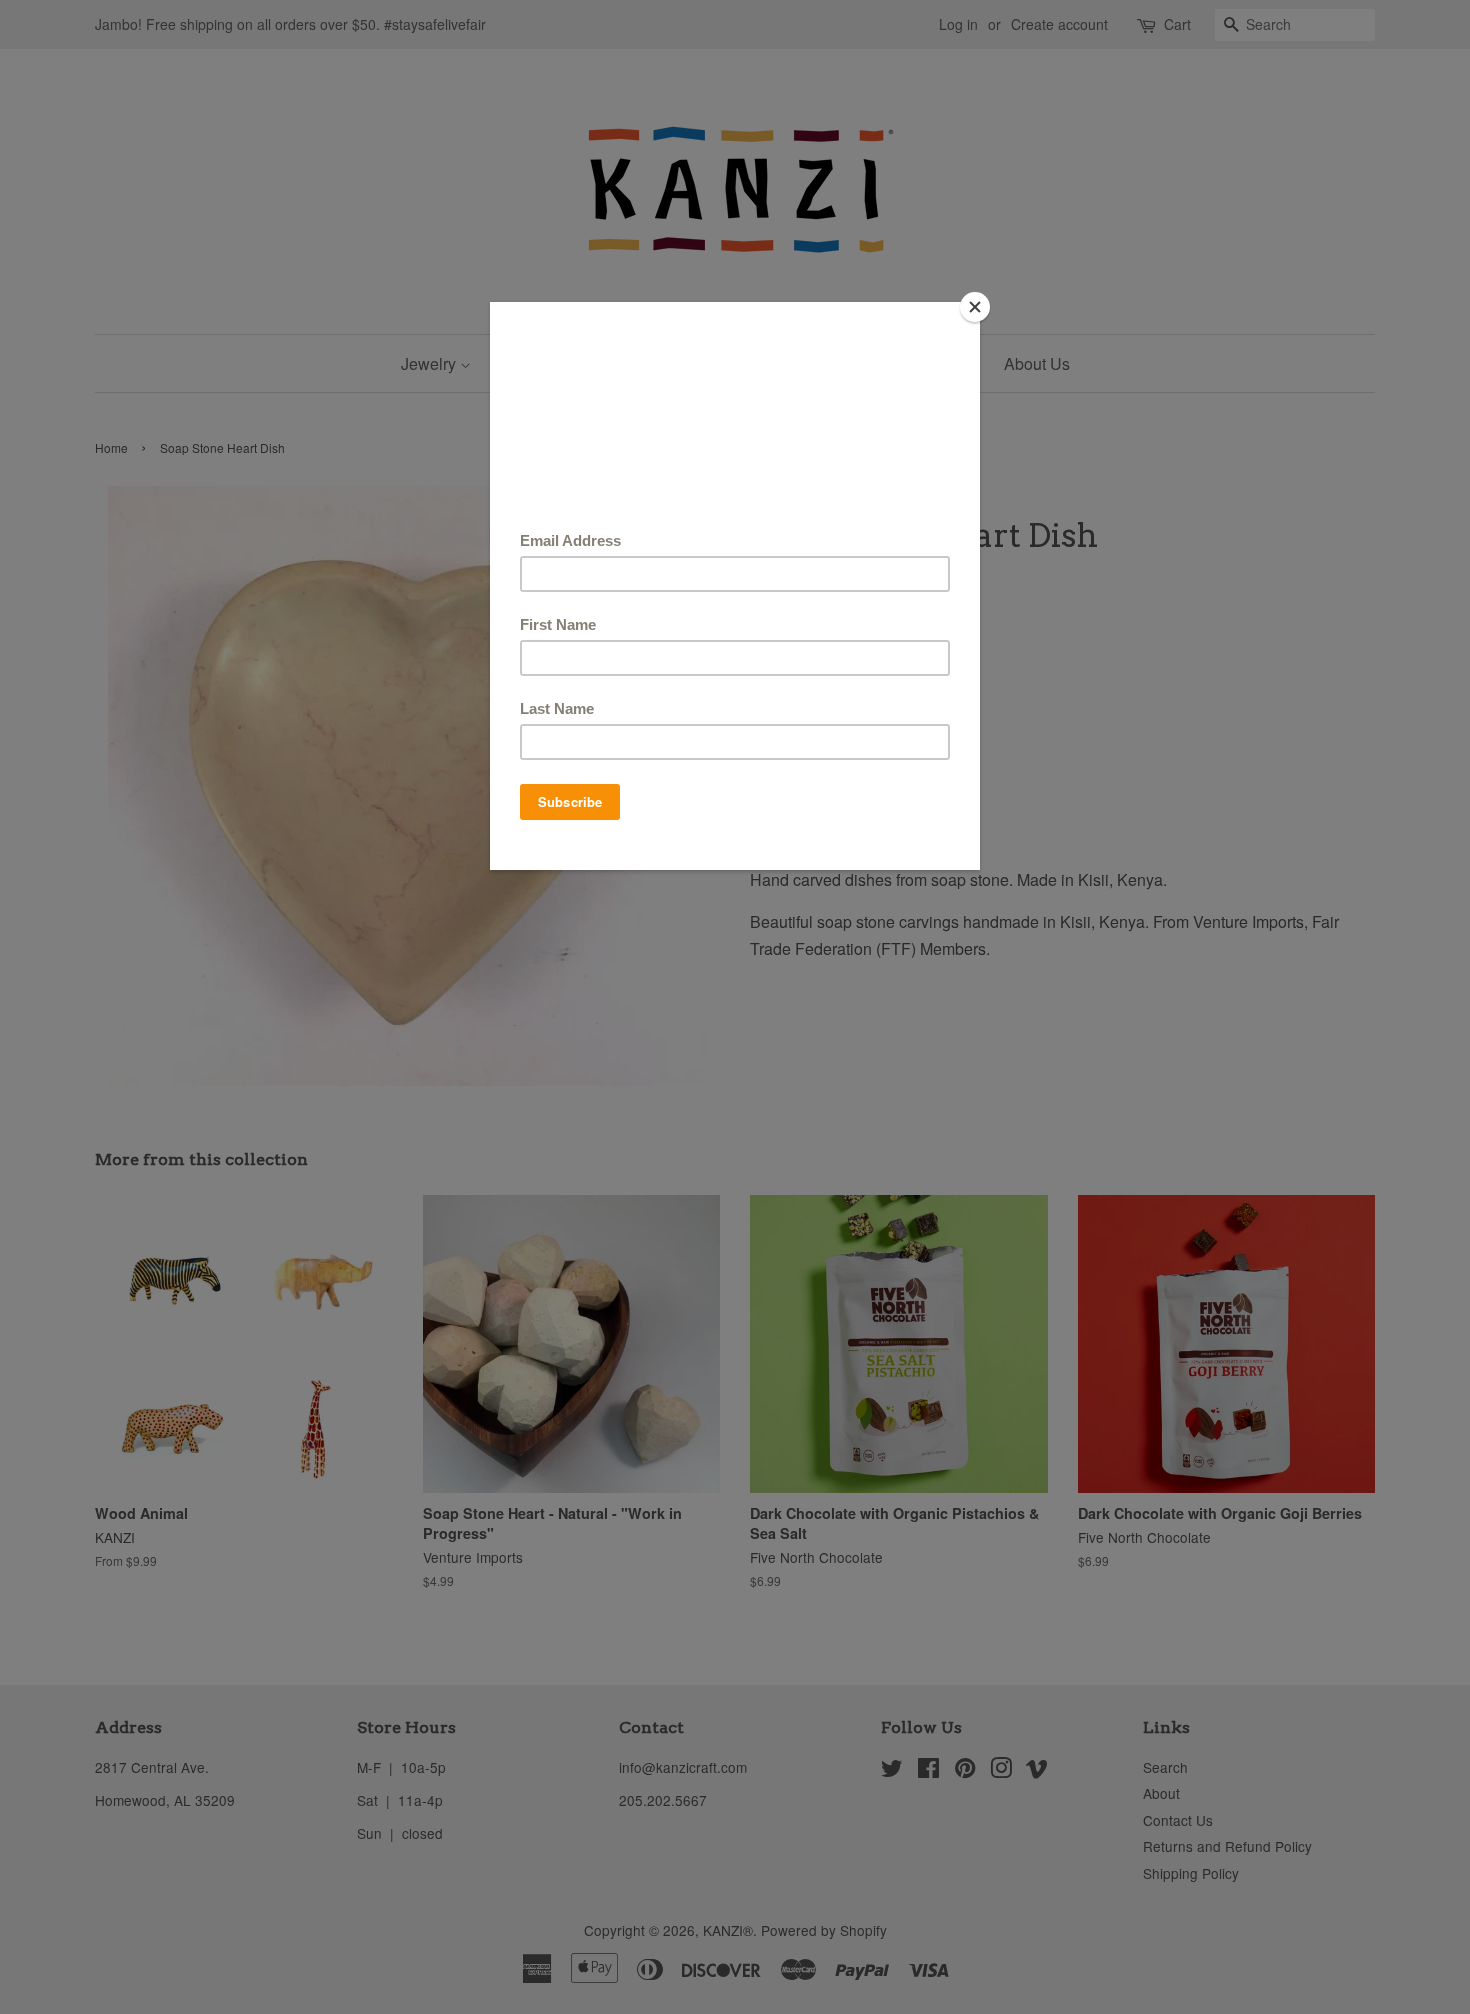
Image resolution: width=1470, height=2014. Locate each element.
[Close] (975, 307)
